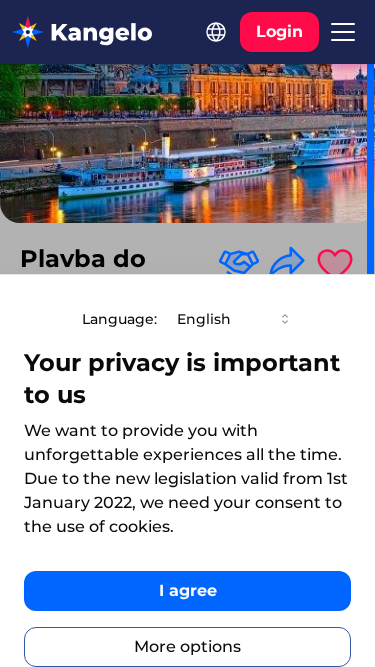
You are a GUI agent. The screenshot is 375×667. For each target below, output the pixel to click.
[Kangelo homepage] (82, 32)
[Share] (287, 263)
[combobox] (235, 319)
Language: (119, 319)
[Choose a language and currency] (216, 32)
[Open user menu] (343, 32)
